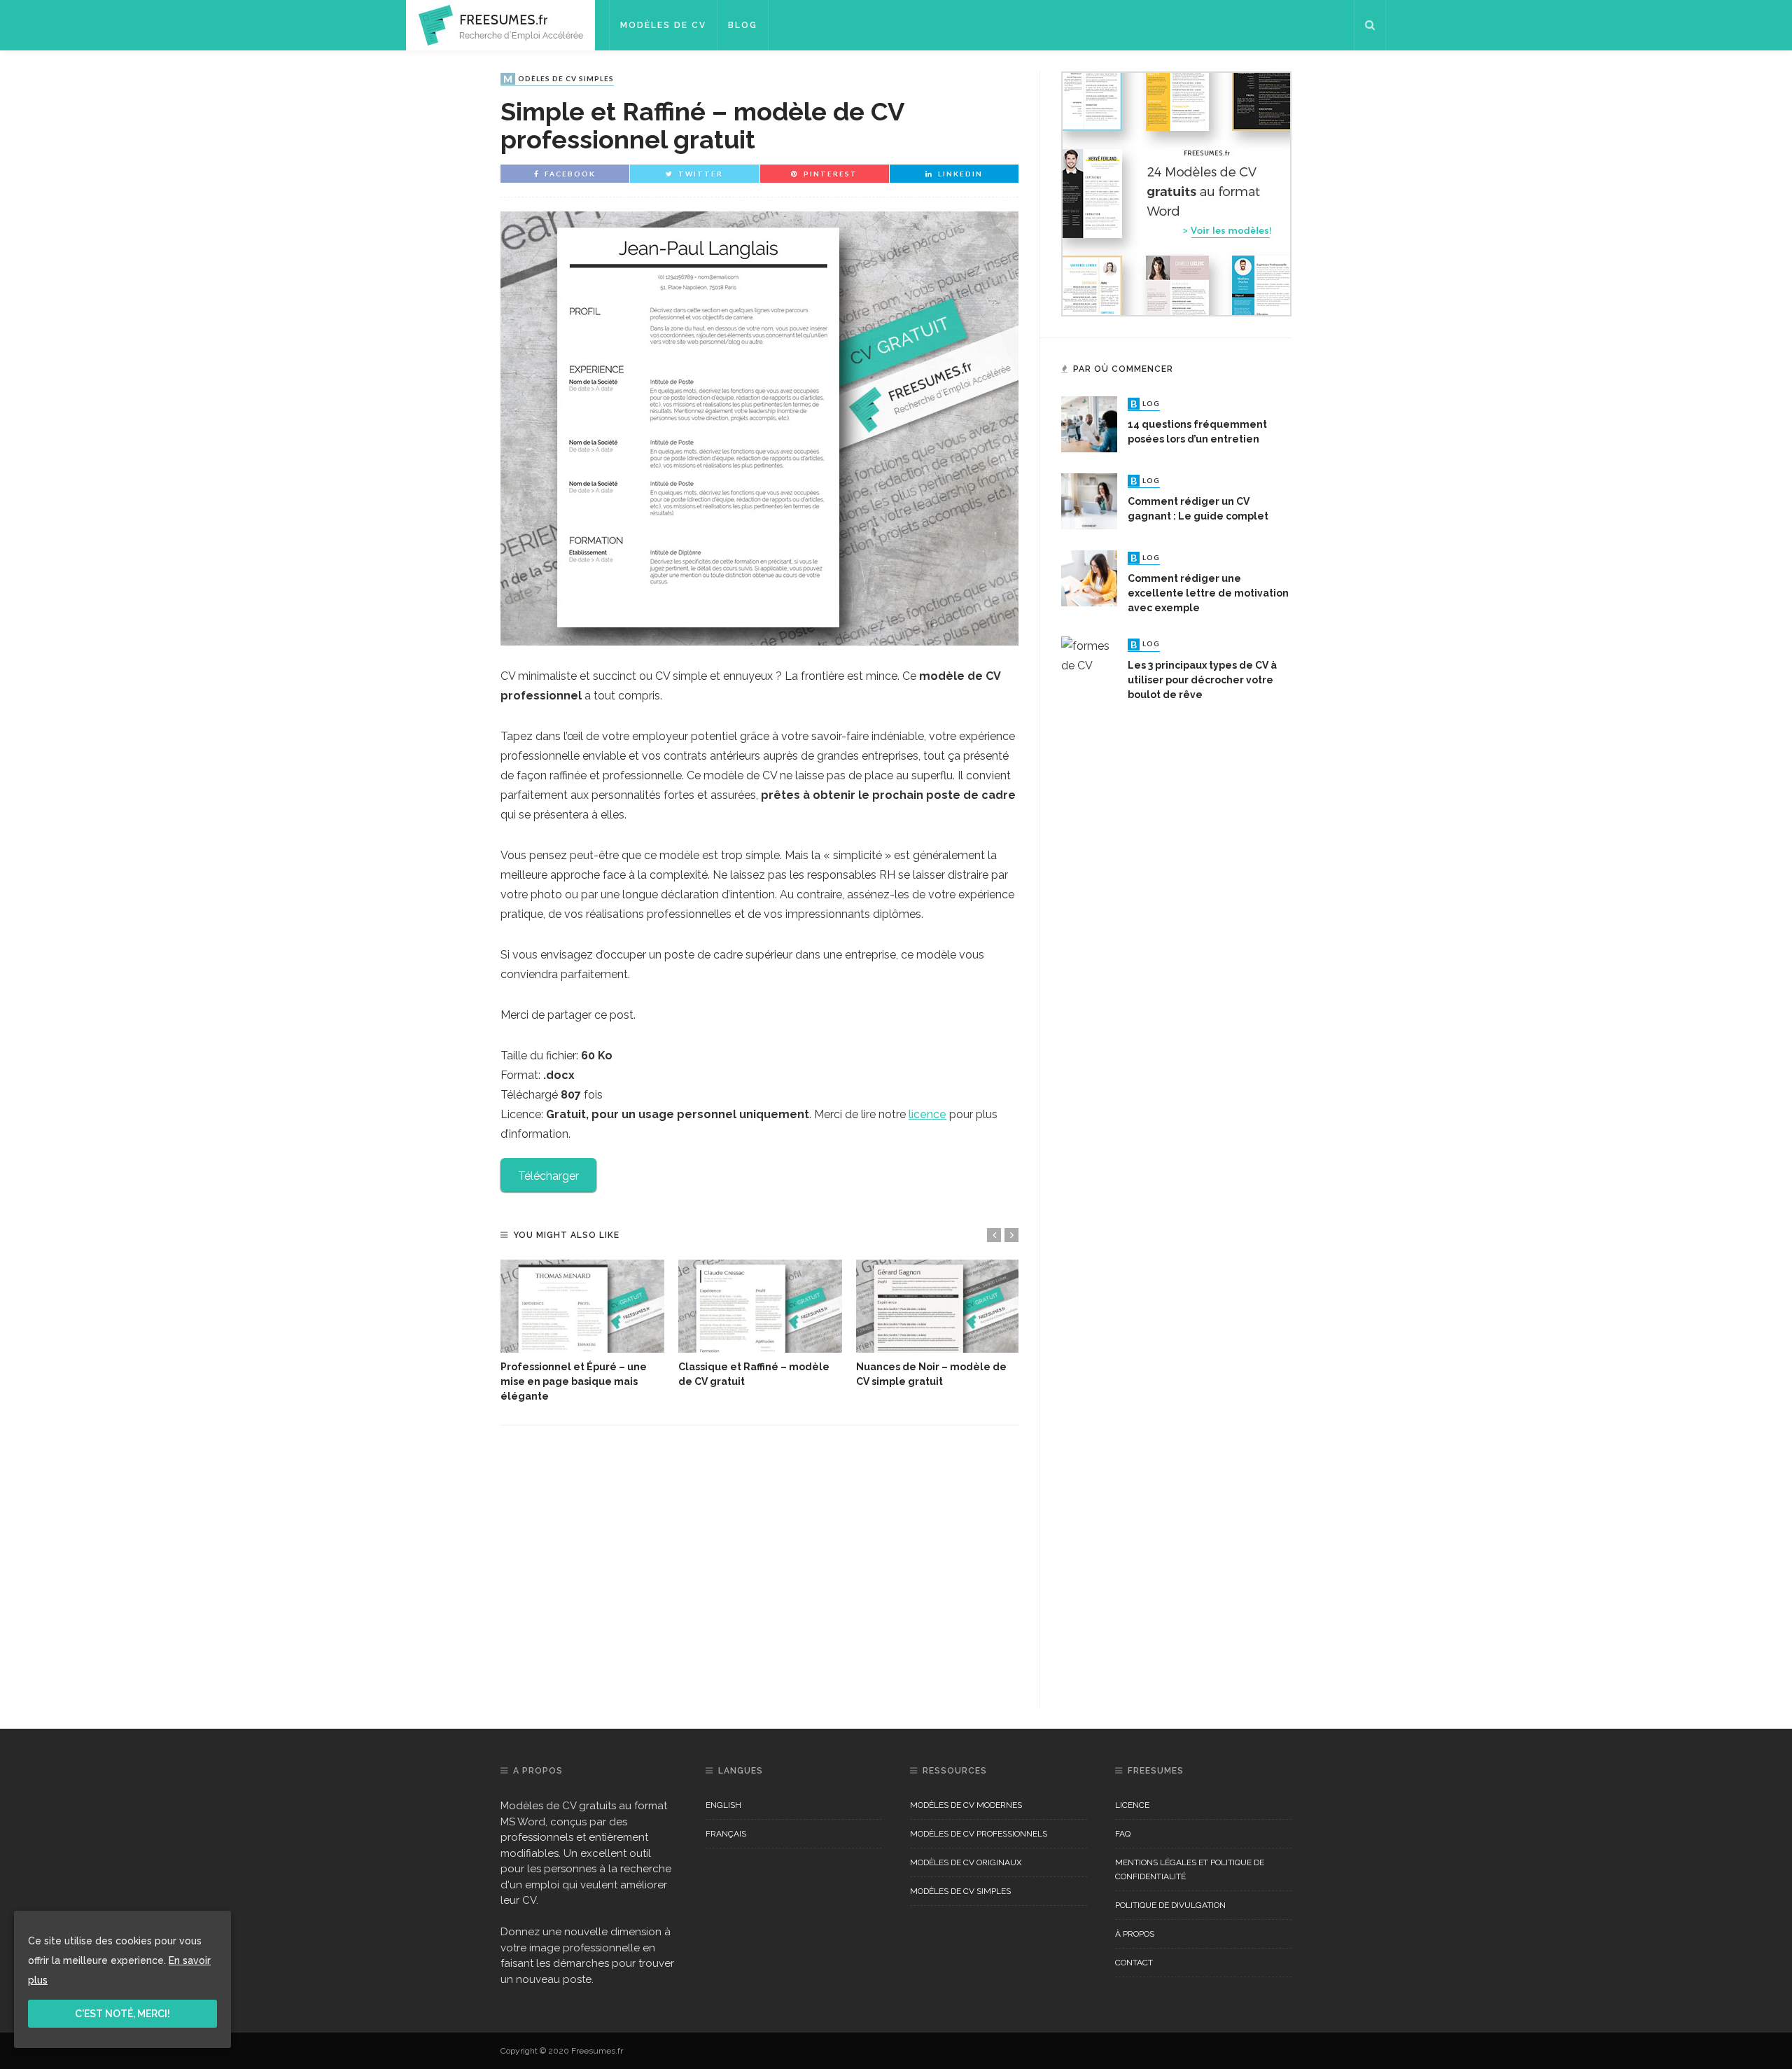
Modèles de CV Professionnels (979, 1834)
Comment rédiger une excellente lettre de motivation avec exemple (1208, 593)
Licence (1132, 1805)
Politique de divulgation (1170, 1905)
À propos (1135, 1934)
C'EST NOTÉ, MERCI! (122, 2014)
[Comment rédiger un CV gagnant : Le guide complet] (1089, 500)
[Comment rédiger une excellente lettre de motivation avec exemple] (1089, 577)
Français (726, 1834)
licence (927, 1114)
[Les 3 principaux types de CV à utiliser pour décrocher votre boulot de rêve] (1089, 1161)
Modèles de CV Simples (559, 79)
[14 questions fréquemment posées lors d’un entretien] (1089, 423)
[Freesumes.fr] (500, 24)
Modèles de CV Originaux (966, 1862)
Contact (1134, 1963)
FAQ (1123, 1834)
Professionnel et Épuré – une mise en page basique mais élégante (574, 1381)
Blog (743, 25)
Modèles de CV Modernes (966, 1805)
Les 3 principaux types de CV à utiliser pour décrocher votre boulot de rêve (1202, 680)
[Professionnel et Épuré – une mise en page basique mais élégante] (582, 1307)
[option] (582, 1332)
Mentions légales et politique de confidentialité (1190, 1869)
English (723, 1805)
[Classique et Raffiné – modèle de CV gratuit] (760, 1307)
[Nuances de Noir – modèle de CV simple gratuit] (938, 1307)
